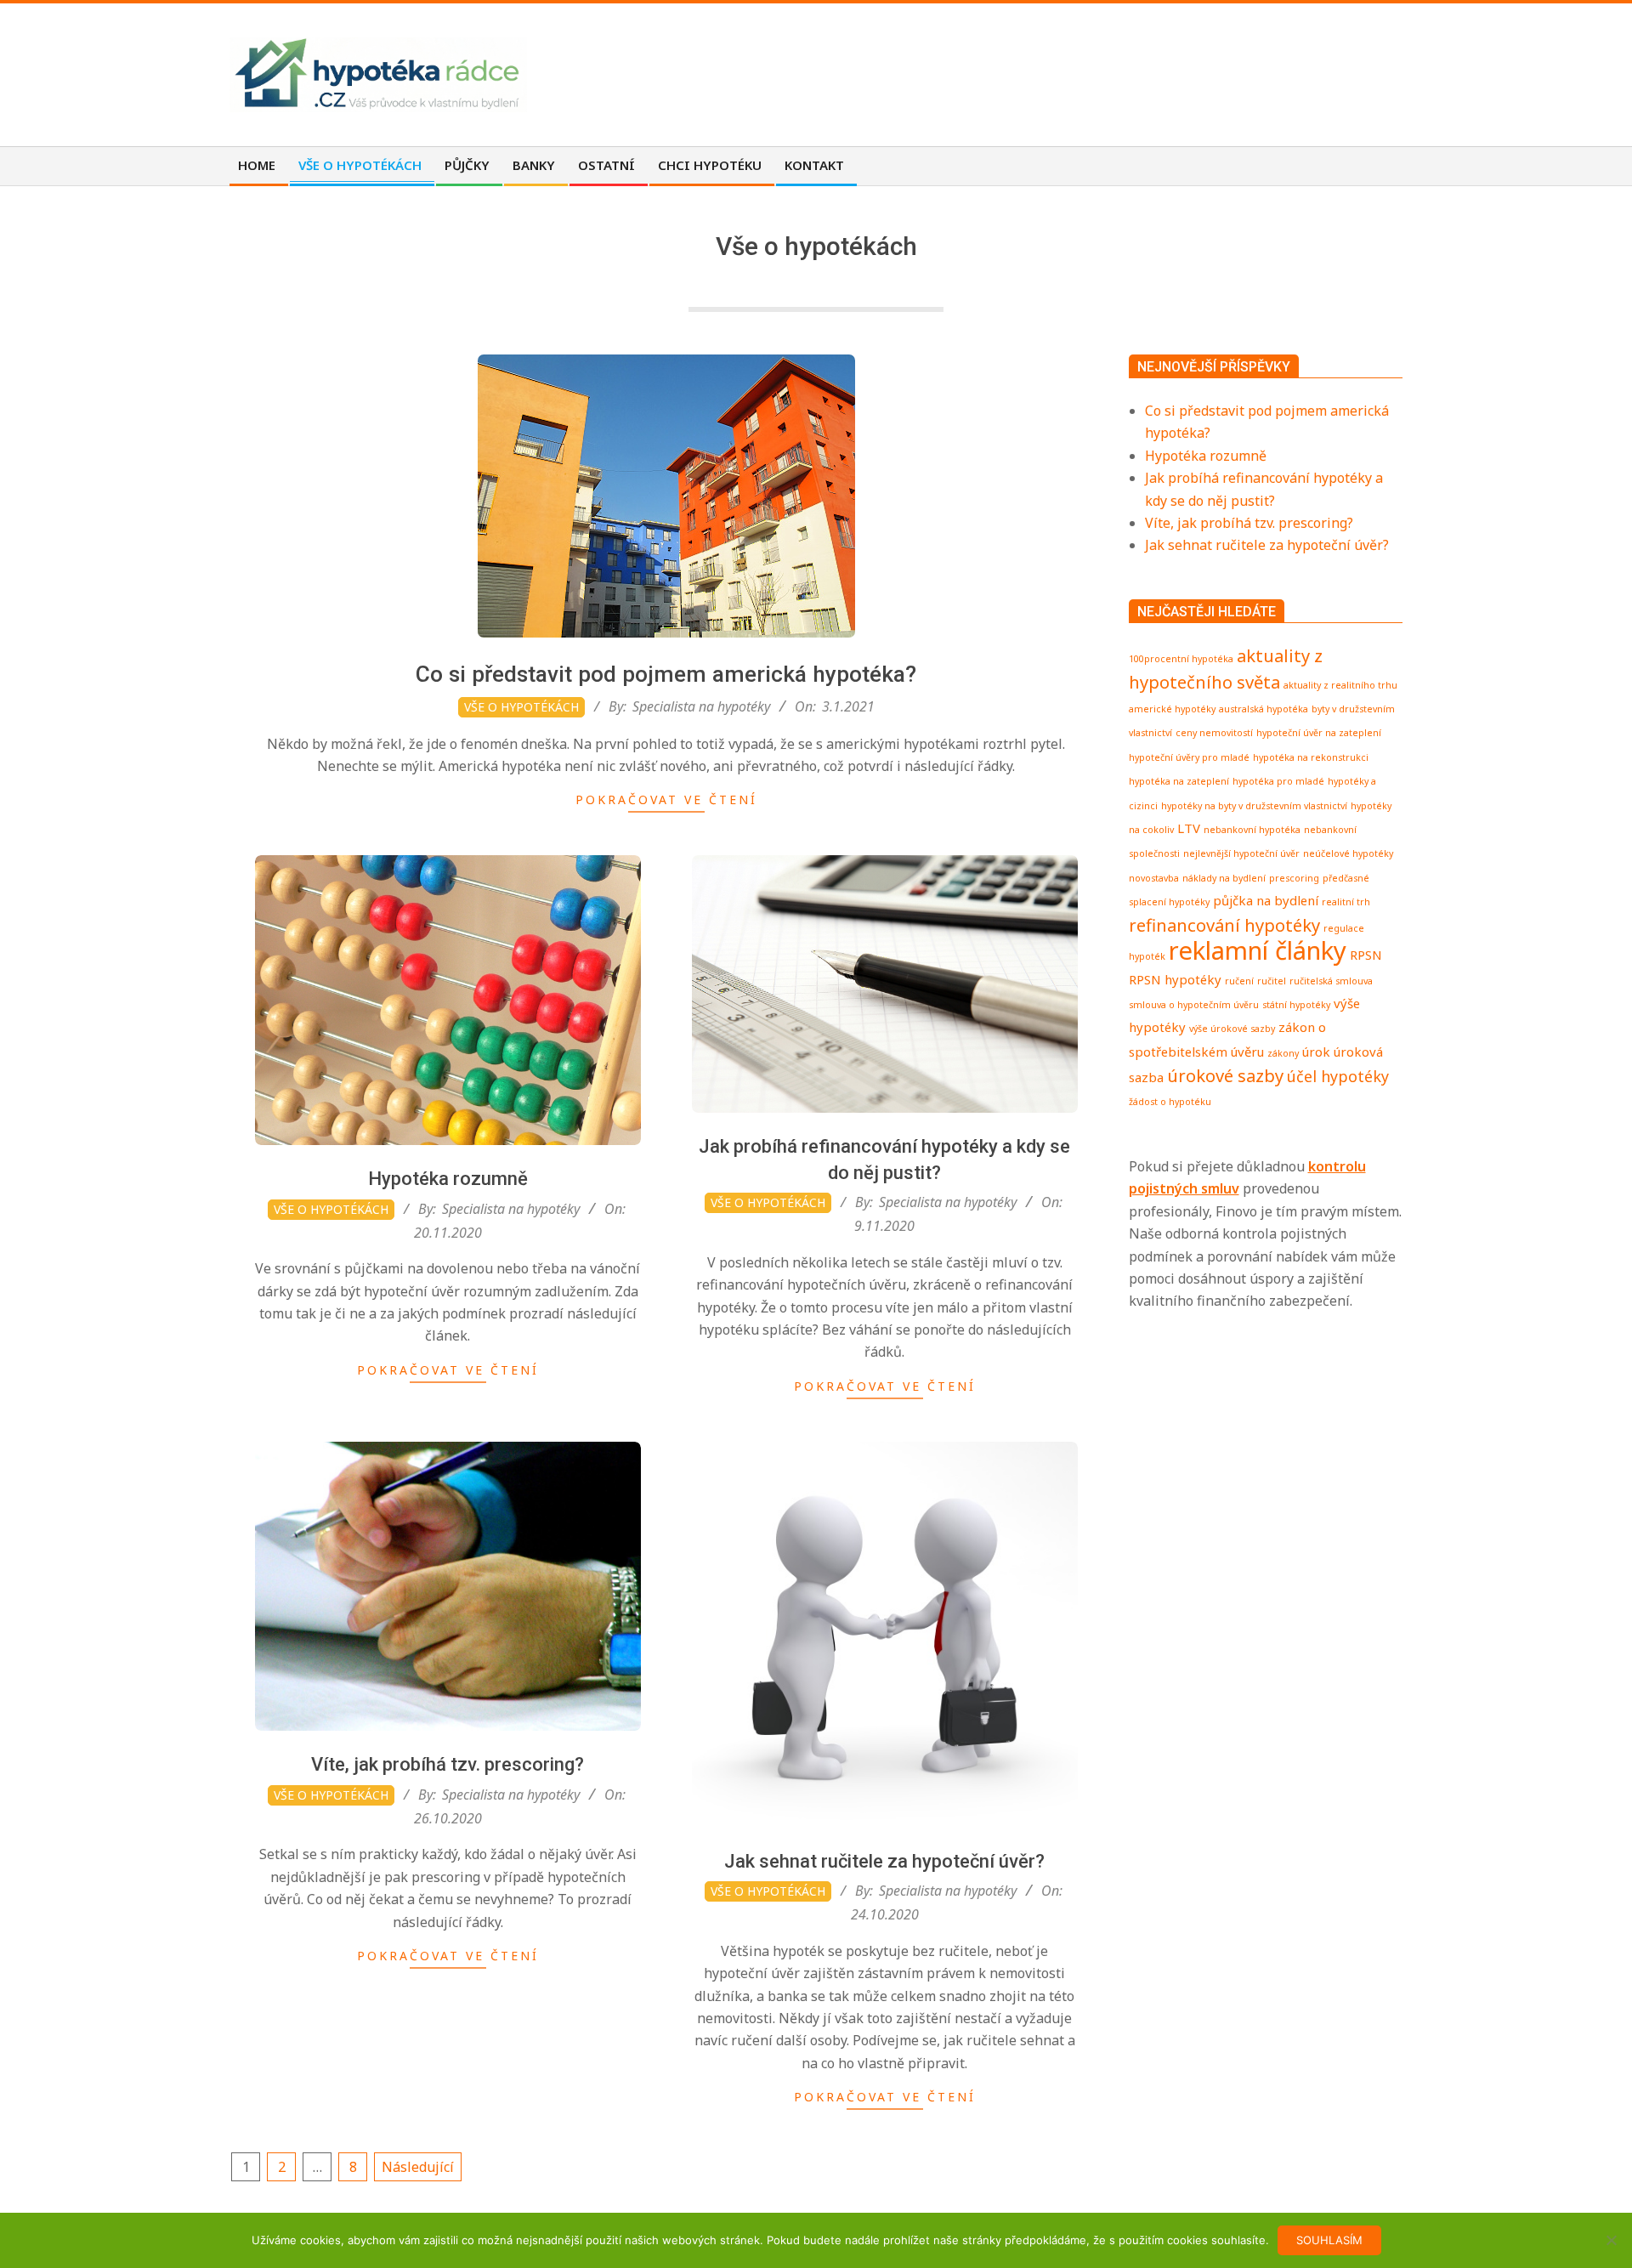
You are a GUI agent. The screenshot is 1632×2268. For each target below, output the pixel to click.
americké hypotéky (1172, 709)
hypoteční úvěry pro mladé (1189, 757)
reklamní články (1258, 950)
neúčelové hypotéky (1348, 853)
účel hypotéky (1338, 1076)
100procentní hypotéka (1181, 659)
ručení (1239, 981)
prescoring (1294, 878)
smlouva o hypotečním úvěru (1194, 1005)
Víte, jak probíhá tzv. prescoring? (448, 1764)
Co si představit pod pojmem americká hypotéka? (666, 674)
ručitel (1272, 981)
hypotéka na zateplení (1179, 781)
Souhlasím (1329, 2240)
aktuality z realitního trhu (1340, 685)
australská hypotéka (1264, 709)
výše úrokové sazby (1232, 1029)
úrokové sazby (1225, 1075)
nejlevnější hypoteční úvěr (1241, 853)
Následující (418, 2167)
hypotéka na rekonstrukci (1311, 757)
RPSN (1366, 955)
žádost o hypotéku (1170, 1102)
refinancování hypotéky (1224, 925)
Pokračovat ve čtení (666, 799)
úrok (1316, 1052)
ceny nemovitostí (1214, 733)
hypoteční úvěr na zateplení (1319, 733)
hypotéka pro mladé (1278, 781)
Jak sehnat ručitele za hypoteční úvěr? (884, 1861)
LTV (1189, 828)
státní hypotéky (1296, 1005)
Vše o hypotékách (521, 707)
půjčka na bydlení (1266, 900)
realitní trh (1346, 902)
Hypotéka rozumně (448, 1179)
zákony (1283, 1053)
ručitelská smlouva (1331, 981)
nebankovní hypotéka (1252, 830)
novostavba (1154, 878)
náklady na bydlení (1224, 878)
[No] (1611, 2240)
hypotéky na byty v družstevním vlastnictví (1254, 806)
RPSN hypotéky (1175, 979)
